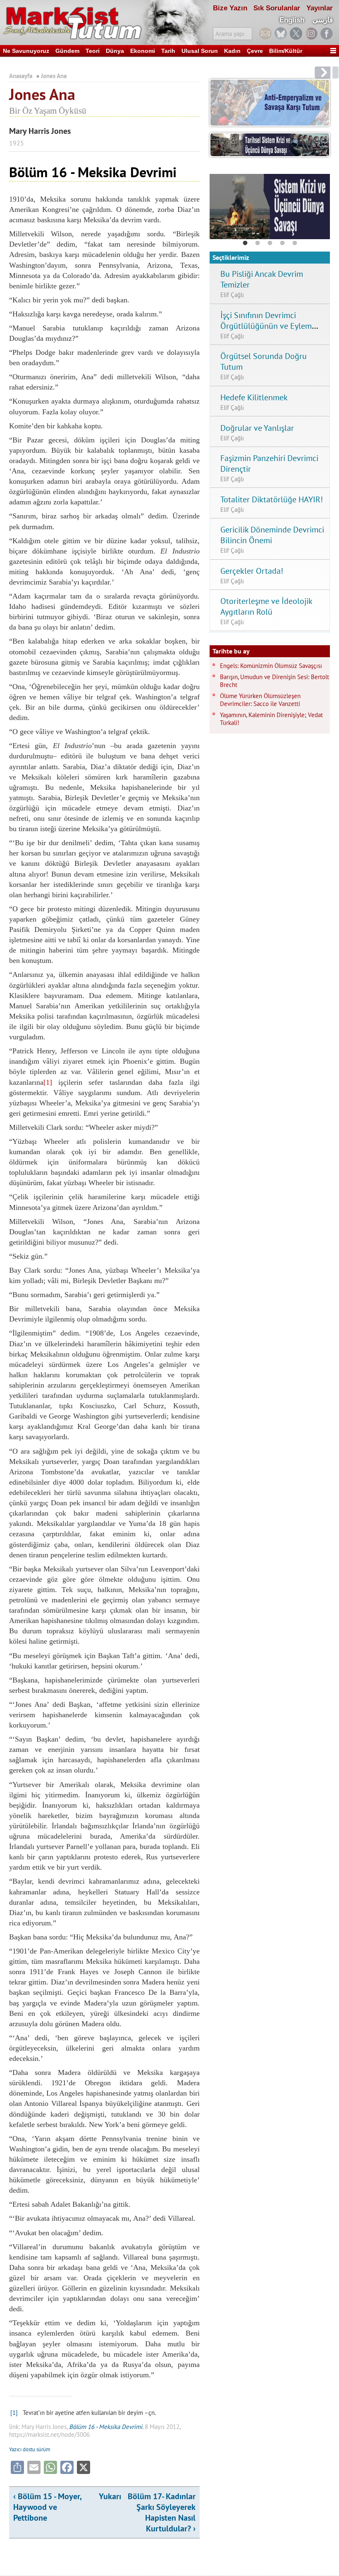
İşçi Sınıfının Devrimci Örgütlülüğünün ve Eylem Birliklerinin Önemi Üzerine (268, 326)
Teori (93, 51)
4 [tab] (282, 243)
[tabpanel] (270, 207)
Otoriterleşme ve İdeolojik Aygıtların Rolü (266, 606)
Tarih (168, 51)
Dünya (115, 51)
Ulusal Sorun (200, 51)
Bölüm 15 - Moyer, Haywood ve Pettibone (47, 2507)
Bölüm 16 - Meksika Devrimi (106, 2427)
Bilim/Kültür (286, 51)
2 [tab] (258, 243)
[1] (48, 1082)
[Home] (104, 23)
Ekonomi (143, 51)
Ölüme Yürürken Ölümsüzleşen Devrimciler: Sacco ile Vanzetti (260, 700)
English (292, 20)
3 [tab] (270, 243)
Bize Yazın (230, 8)
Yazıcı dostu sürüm (30, 2449)
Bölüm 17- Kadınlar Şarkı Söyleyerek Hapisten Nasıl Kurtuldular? (162, 2512)
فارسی (323, 20)
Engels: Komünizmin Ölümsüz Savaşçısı (271, 666)
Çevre (255, 51)
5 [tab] (295, 243)
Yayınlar (320, 8)
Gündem (67, 51)
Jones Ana (54, 76)
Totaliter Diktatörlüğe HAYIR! (272, 499)
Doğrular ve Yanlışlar (257, 428)
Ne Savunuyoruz (26, 51)
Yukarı (110, 2496)
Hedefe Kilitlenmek (254, 397)
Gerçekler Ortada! (252, 571)
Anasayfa (21, 76)
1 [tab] (245, 243)
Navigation (333, 51)
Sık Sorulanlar (277, 8)
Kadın (232, 51)
